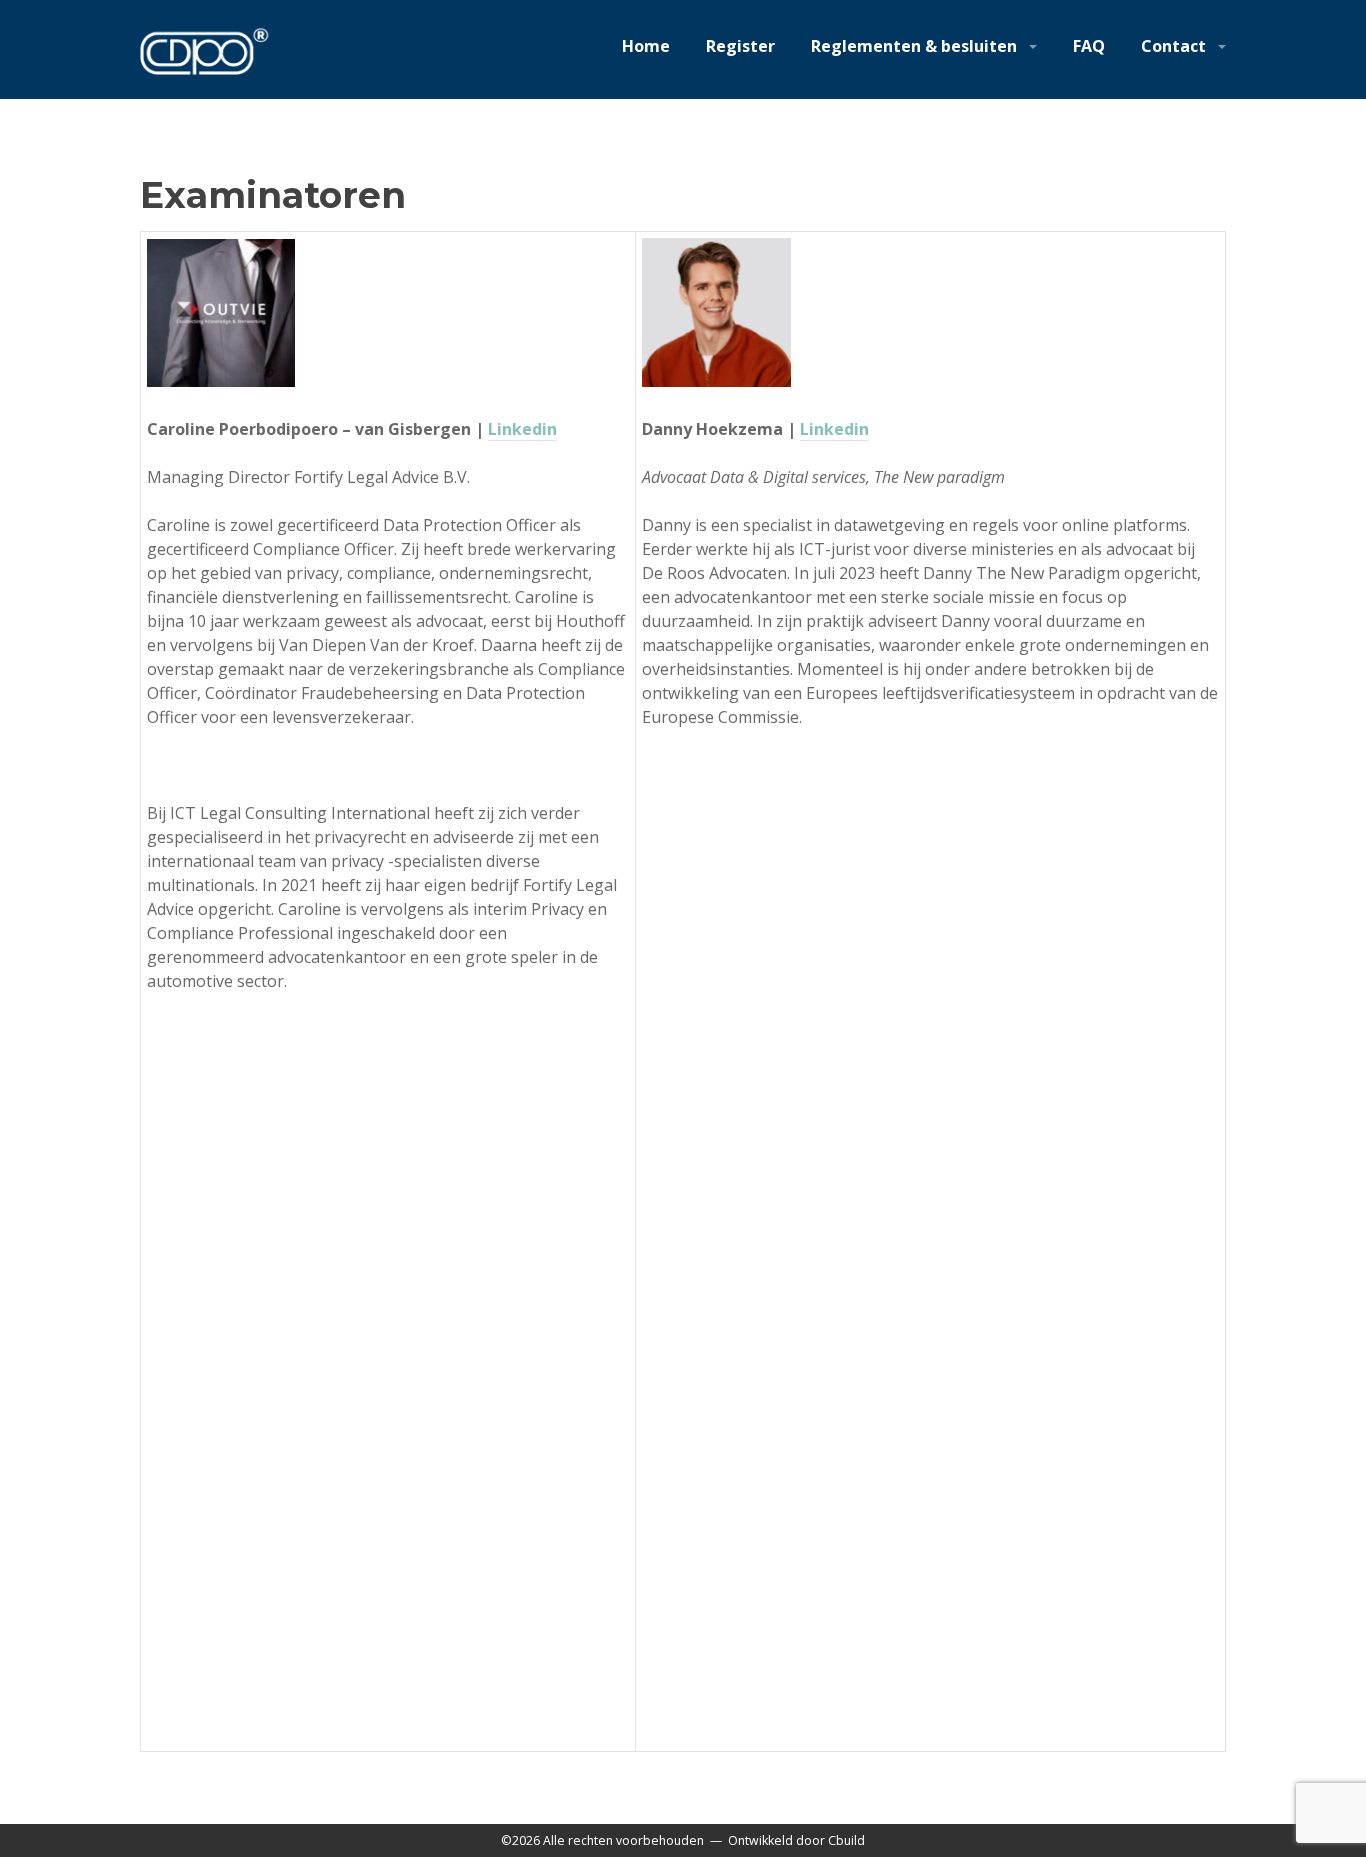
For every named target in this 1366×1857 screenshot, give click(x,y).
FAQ (1089, 46)
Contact (1173, 46)
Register (740, 46)
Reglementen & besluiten (914, 46)
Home (646, 46)
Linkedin (522, 429)
